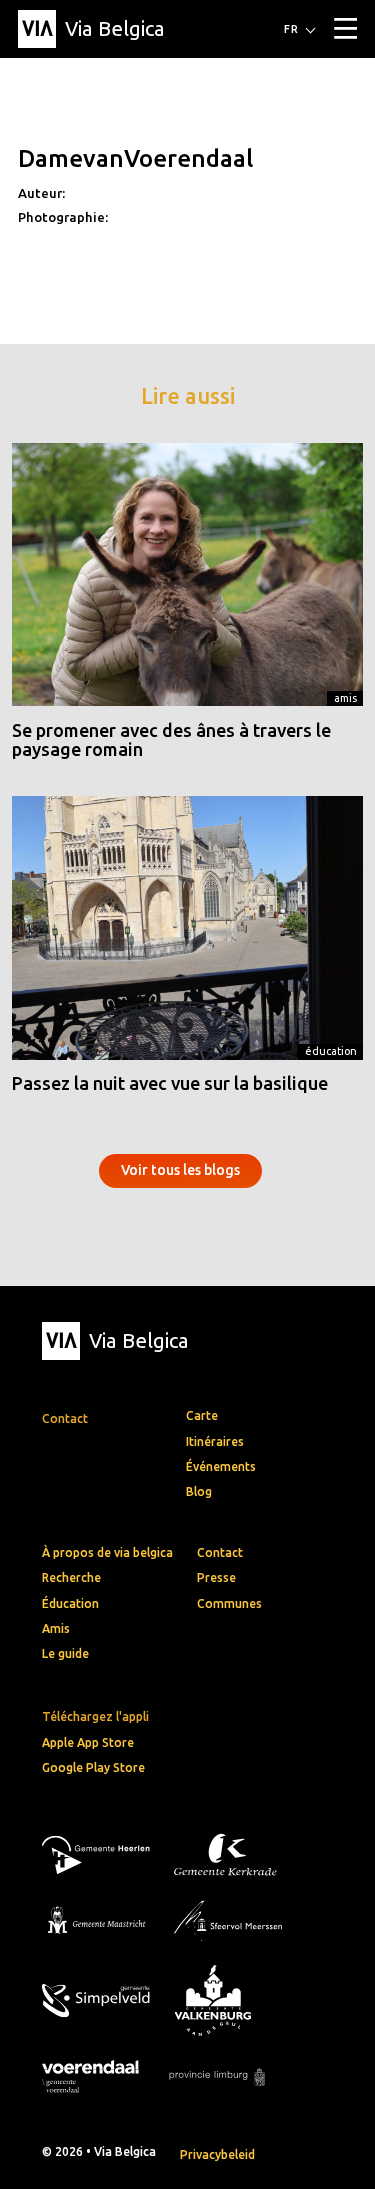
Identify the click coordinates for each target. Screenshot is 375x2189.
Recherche (71, 1577)
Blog (199, 1491)
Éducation (331, 1051)
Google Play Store (93, 1767)
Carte (202, 1415)
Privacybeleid (217, 2154)
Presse (216, 1577)
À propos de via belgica (107, 1552)
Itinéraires (215, 1441)
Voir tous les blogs (180, 1170)
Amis (345, 698)
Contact (220, 1552)
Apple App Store (88, 1742)
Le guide (65, 1653)
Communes (229, 1603)
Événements (221, 1466)
